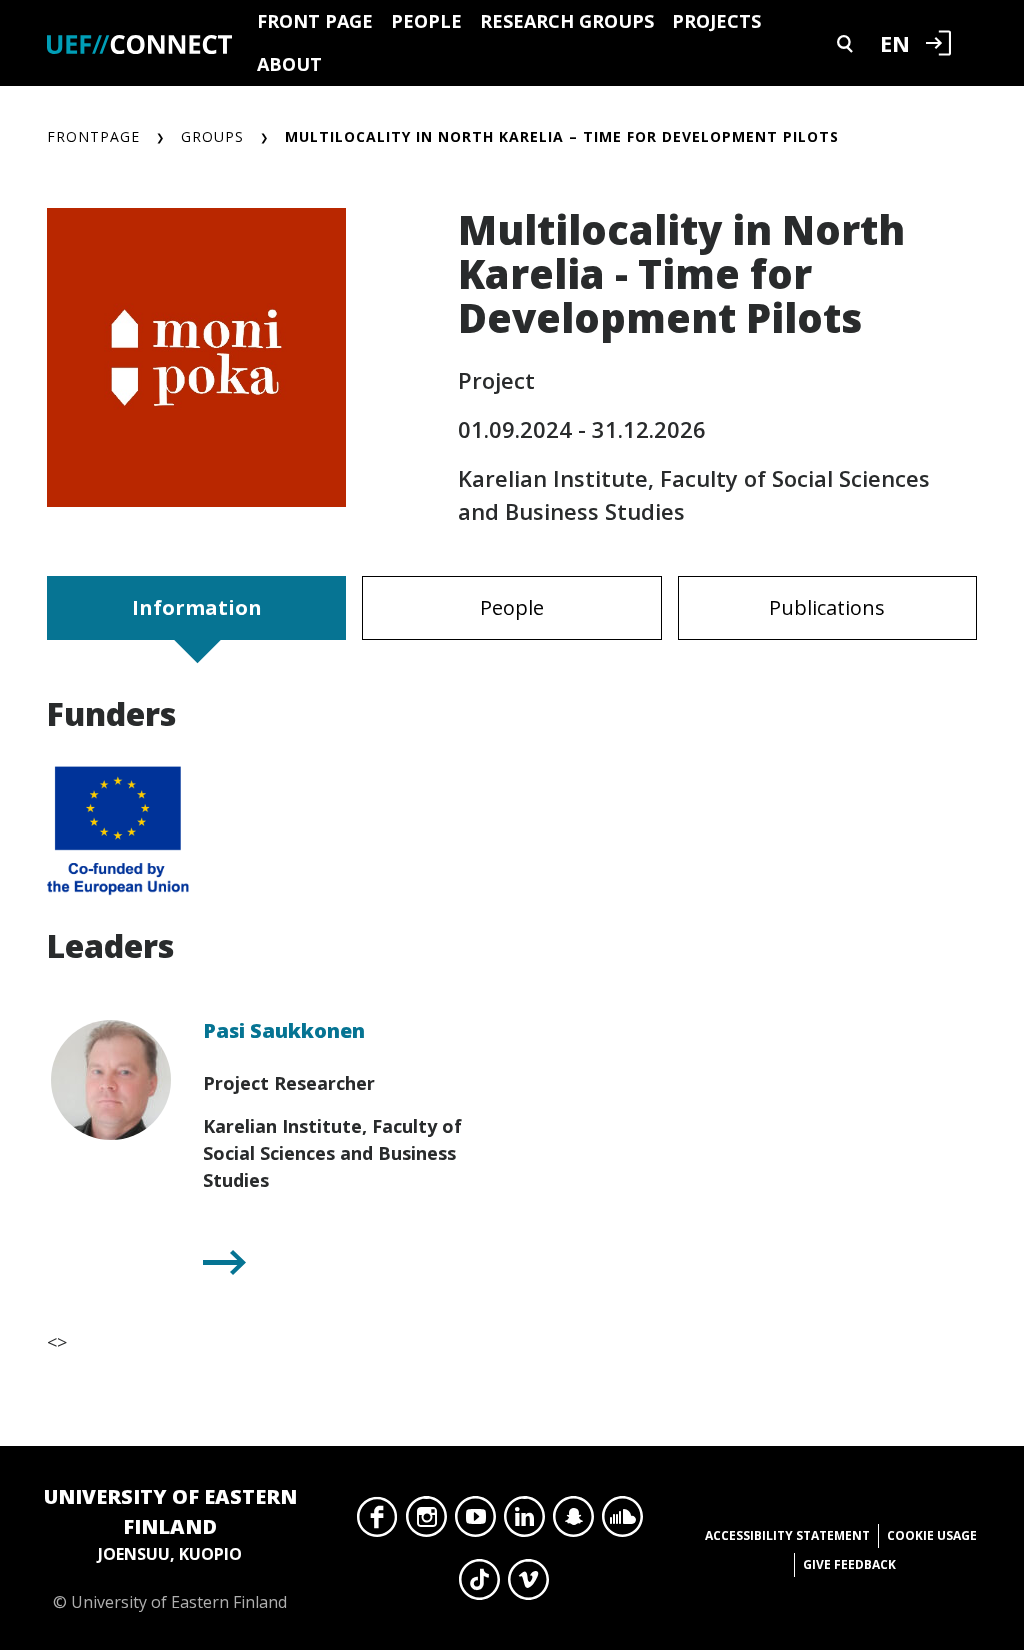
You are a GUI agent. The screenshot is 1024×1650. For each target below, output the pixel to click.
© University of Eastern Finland (170, 1548)
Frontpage (93, 136)
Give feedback (849, 1564)
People (426, 21)
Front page (315, 21)
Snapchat (573, 1522)
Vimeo (528, 1585)
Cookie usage (932, 1535)
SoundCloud (622, 1522)
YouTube (475, 1522)
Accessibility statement (787, 1535)
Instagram (426, 1522)
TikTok (479, 1585)
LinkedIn (524, 1522)
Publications (827, 607)
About (289, 64)
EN (895, 43)
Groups (212, 136)
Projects (716, 21)
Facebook (377, 1522)
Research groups (567, 21)
